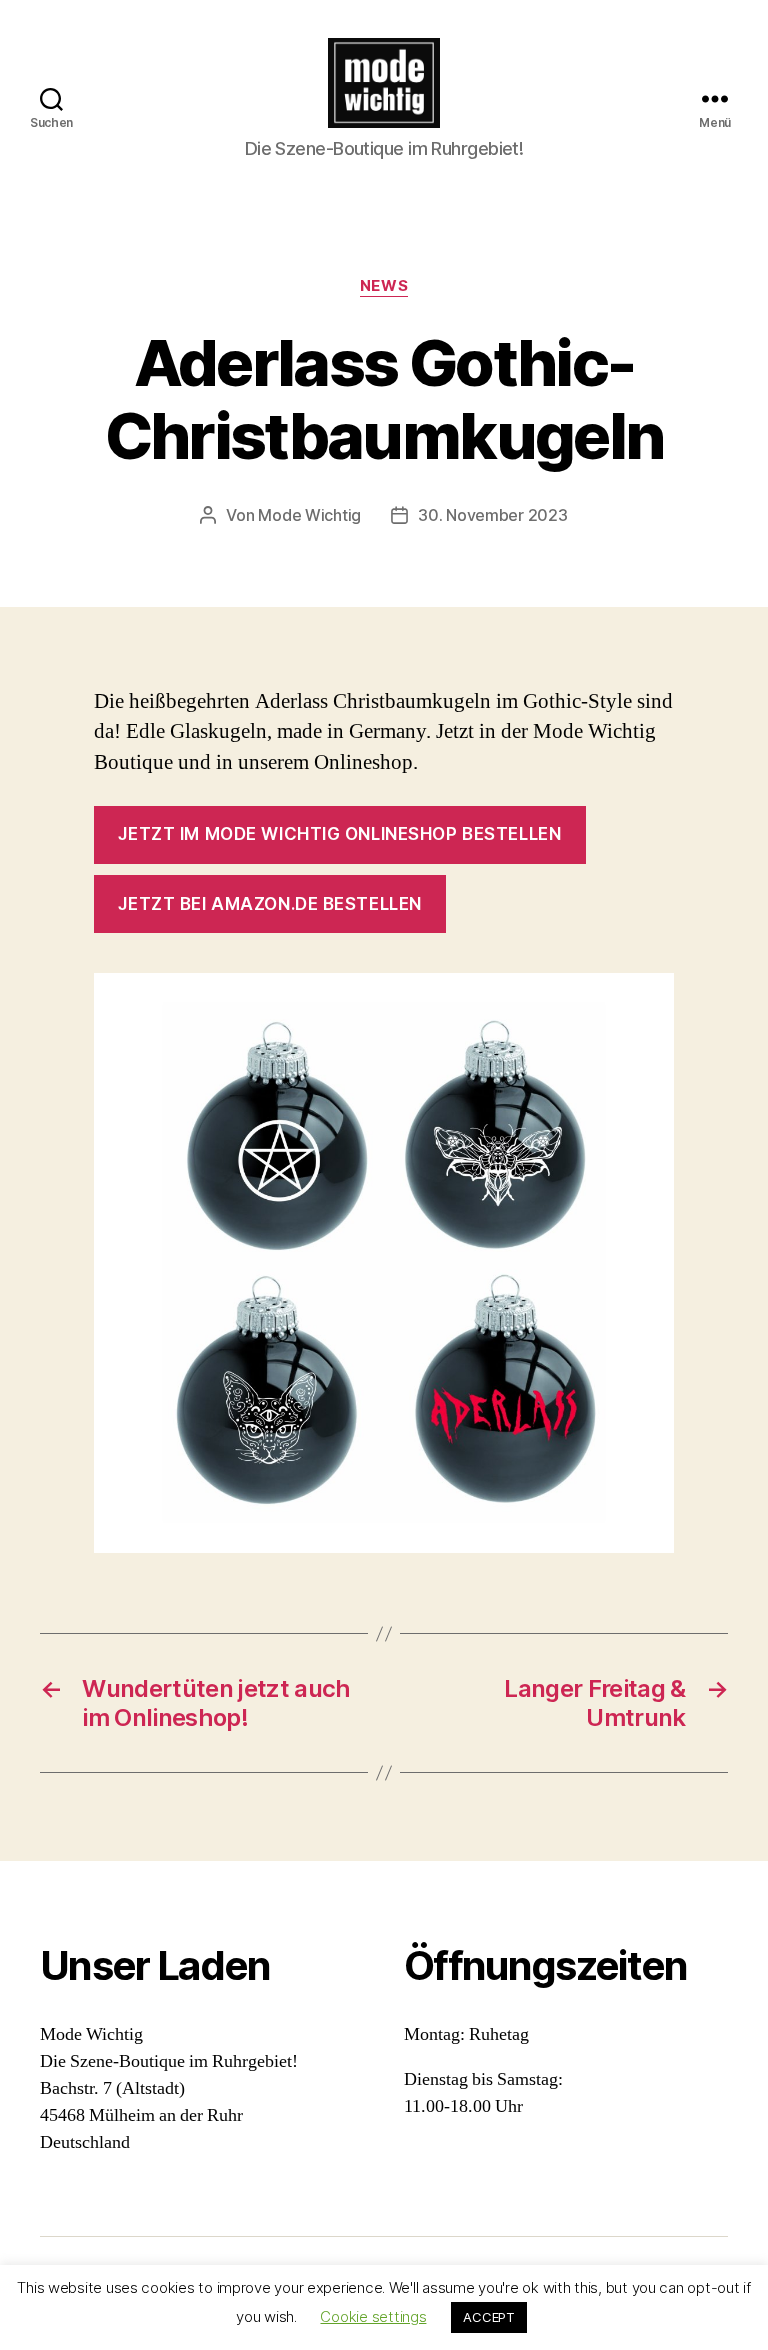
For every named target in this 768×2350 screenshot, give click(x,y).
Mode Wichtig (309, 515)
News (384, 286)
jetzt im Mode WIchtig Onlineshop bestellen (339, 834)
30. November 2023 (492, 515)
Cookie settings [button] (373, 2316)
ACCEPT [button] (488, 2317)
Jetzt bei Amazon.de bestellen (269, 904)
